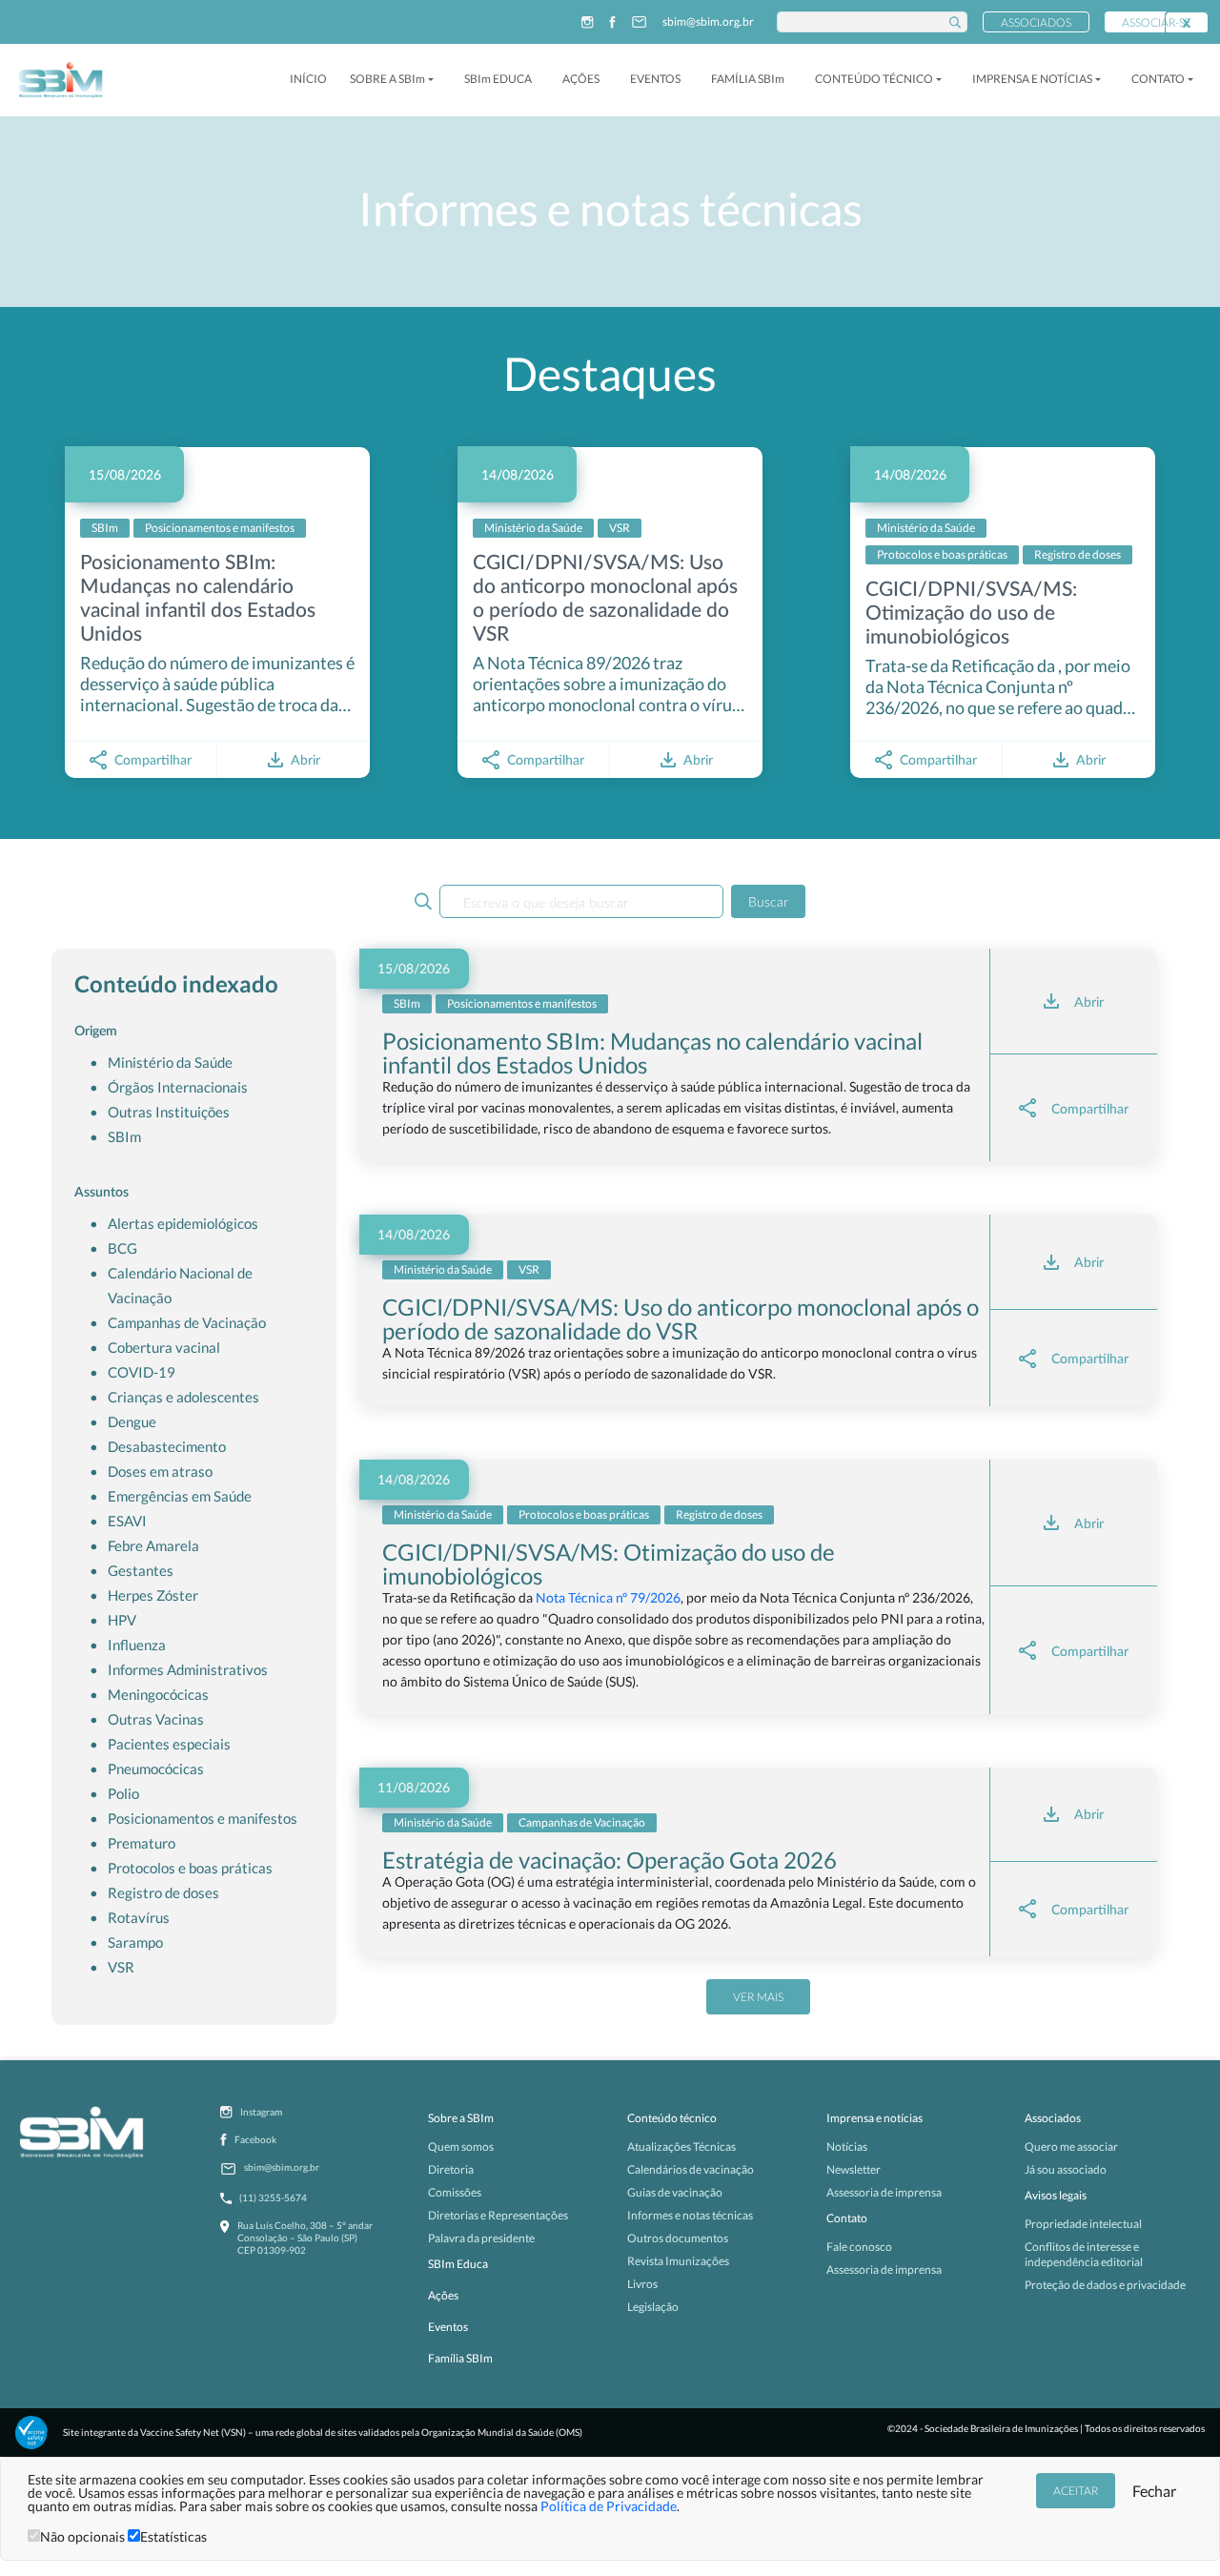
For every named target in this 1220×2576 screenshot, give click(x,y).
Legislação (653, 2307)
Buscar (768, 901)
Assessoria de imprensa (884, 2192)
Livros (642, 2284)
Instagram (261, 2112)
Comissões (455, 2192)
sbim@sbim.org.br (708, 22)
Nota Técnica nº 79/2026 (608, 1597)
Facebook (255, 2139)
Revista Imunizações (678, 2261)
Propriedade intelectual (1083, 2224)
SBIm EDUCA (498, 79)
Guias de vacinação (675, 2192)
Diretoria (451, 2169)
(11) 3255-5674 (273, 2198)
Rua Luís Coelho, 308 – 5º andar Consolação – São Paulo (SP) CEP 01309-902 (305, 2238)
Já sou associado (1066, 2169)
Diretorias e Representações (498, 2215)
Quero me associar (1071, 2147)
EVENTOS (655, 79)
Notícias (847, 2147)
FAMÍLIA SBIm (748, 79)
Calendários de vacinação (691, 2169)
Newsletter (854, 2169)
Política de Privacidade (609, 2506)
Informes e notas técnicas (690, 2215)
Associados (1036, 22)
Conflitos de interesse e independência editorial (1084, 2254)
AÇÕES (581, 79)
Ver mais (758, 1997)
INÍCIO (308, 79)
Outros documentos (678, 2238)
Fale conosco (859, 2247)
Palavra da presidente (481, 2238)
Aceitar (1076, 2491)
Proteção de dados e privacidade (1105, 2285)
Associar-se (1157, 22)
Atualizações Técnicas (681, 2147)
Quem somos (461, 2147)
